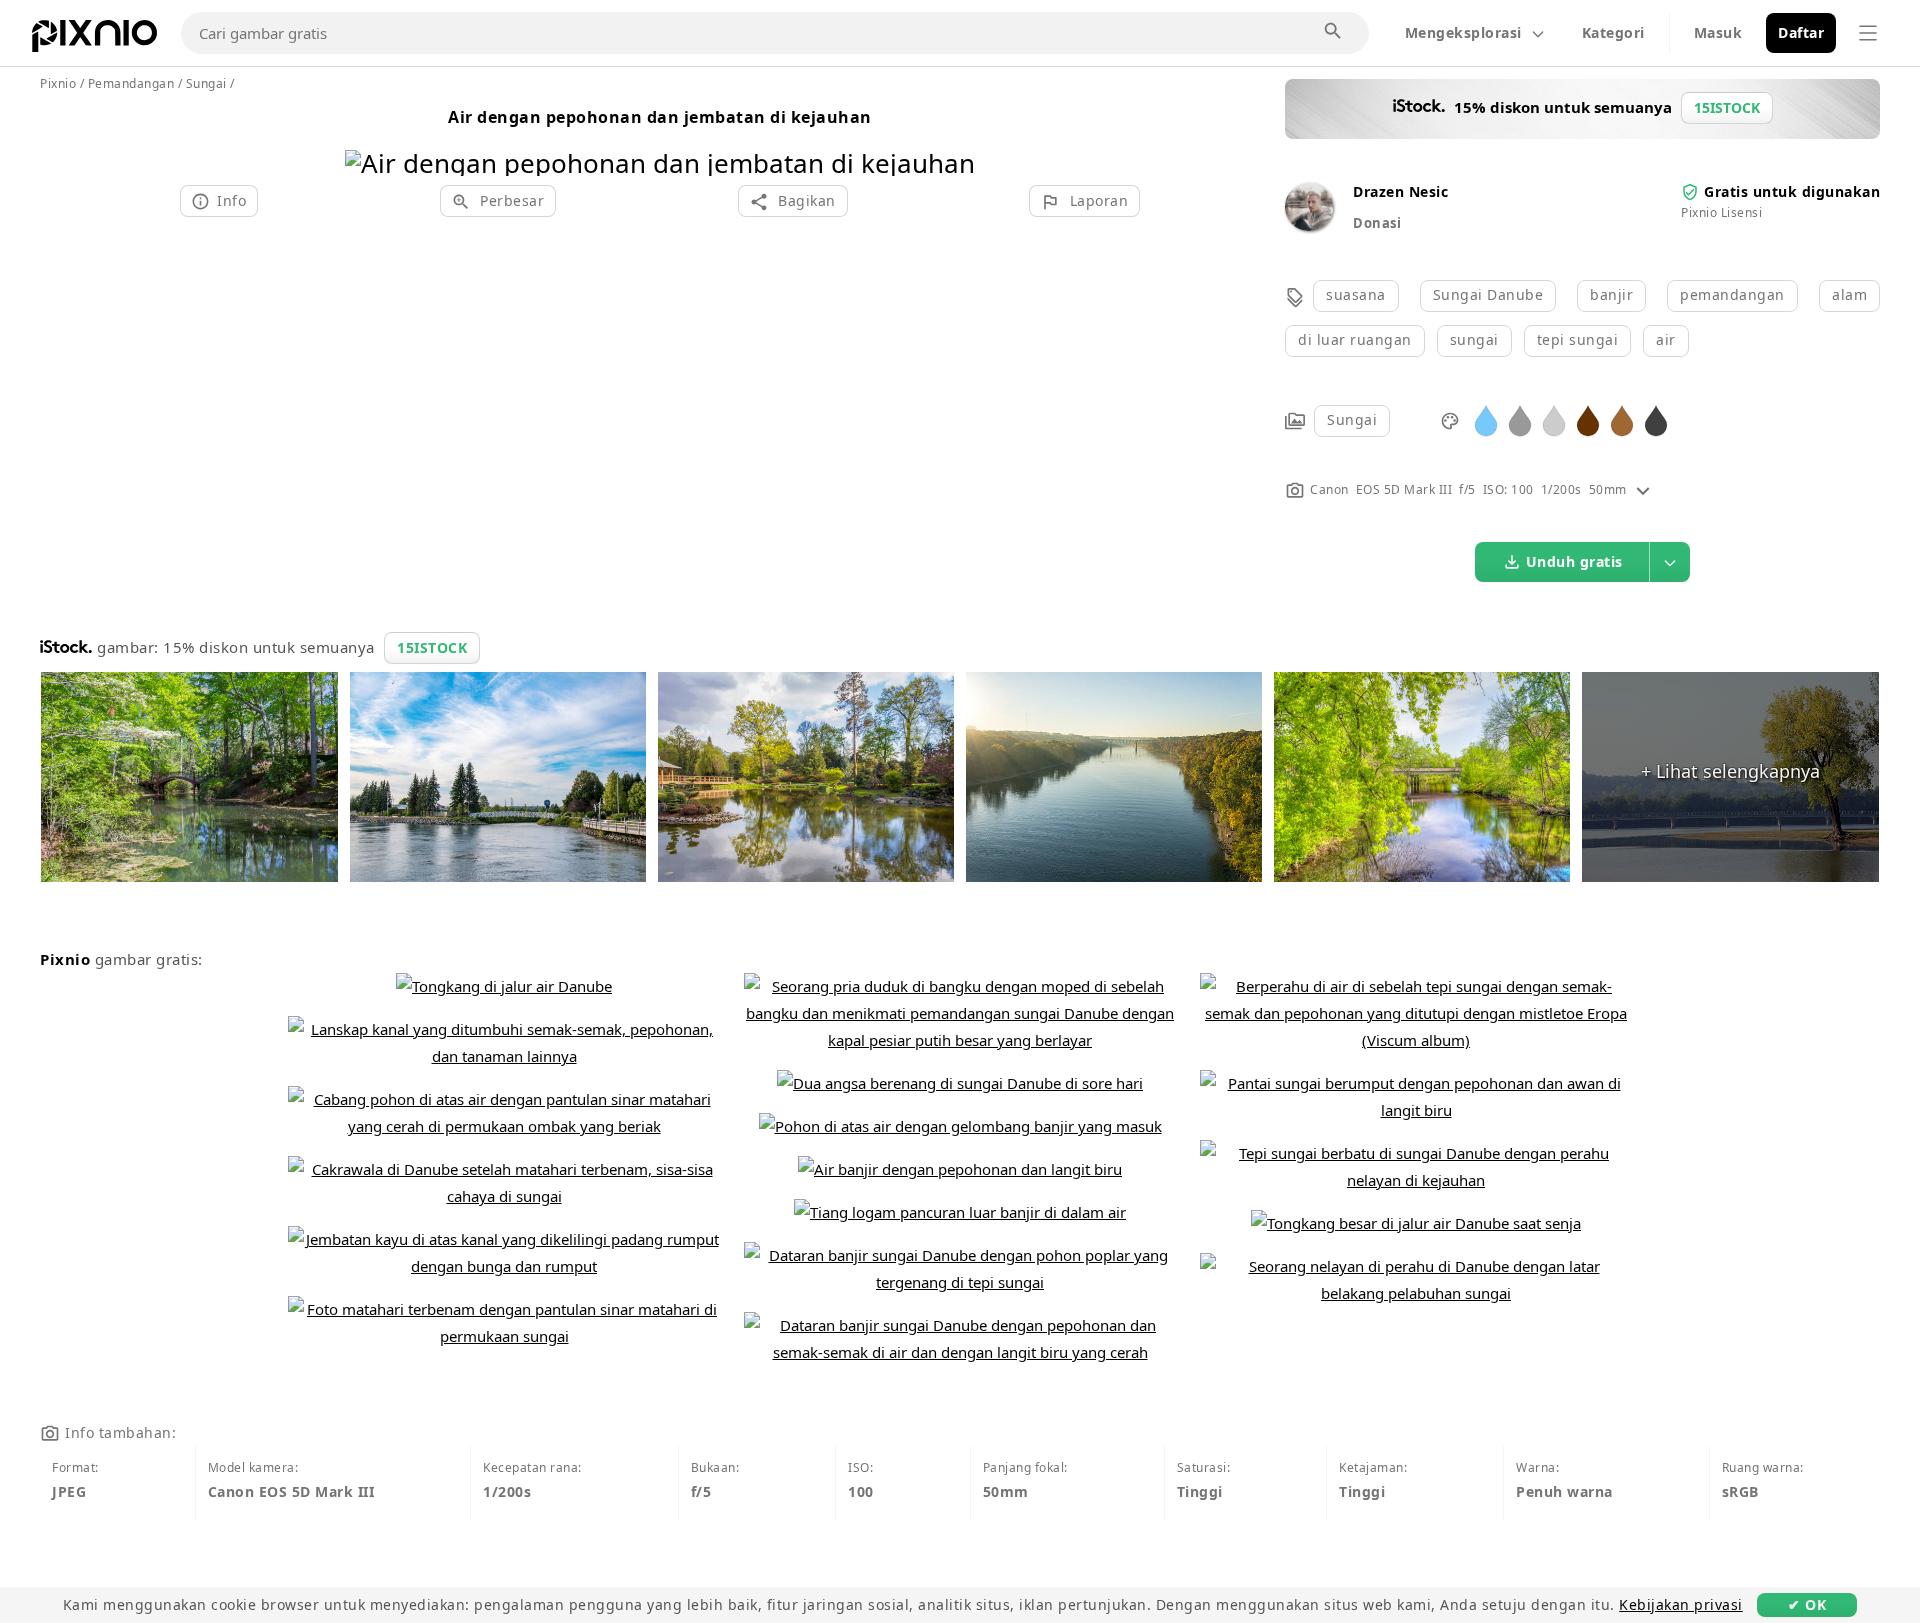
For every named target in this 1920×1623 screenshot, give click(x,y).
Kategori (1613, 32)
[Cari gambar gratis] (1334, 32)
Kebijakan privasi (1681, 1604)
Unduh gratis (1574, 561)
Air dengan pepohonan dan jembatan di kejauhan (660, 117)
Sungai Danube (1488, 294)
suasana (1356, 294)
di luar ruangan (1355, 339)
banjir (1611, 294)
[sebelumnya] (367, 137)
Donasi (1377, 223)
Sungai (1352, 419)
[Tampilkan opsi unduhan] (1670, 562)
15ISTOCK (432, 647)
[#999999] (1520, 419)
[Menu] (1868, 33)
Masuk (1718, 32)
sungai (1474, 339)
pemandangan (1732, 294)
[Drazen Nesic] (1309, 225)
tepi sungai (1578, 339)
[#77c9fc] (1486, 419)
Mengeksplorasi (1463, 32)
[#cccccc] (1554, 419)
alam (1849, 294)
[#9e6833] (1622, 419)
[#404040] (1656, 419)
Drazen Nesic (1400, 191)
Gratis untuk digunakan (1792, 191)
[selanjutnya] (952, 137)
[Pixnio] (94, 40)
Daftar (1801, 32)
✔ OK (1807, 1604)
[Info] (1643, 489)
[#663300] (1588, 419)
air (1666, 339)
